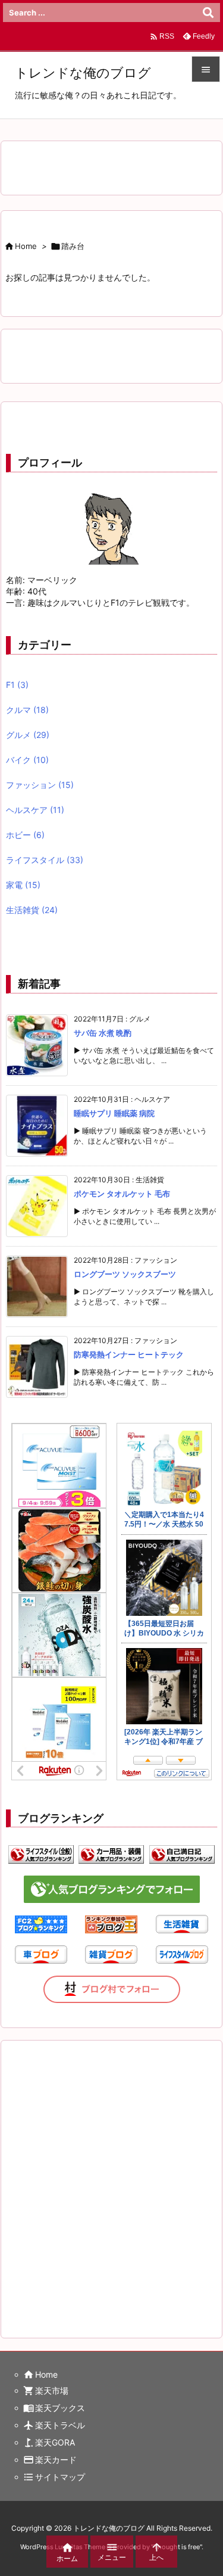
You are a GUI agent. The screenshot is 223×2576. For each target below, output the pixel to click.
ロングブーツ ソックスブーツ (125, 1274)
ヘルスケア (35, 810)
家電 (23, 885)
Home (26, 246)
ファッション (40, 785)
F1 (17, 685)
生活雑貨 (32, 910)
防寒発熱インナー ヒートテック (129, 1354)
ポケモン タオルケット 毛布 (122, 1194)
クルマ (27, 710)
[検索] (208, 13)
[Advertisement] (111, 2177)
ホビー (25, 835)
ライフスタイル (45, 860)
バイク (27, 760)
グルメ (28, 735)
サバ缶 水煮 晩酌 (103, 1033)
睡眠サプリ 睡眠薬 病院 (114, 1113)
